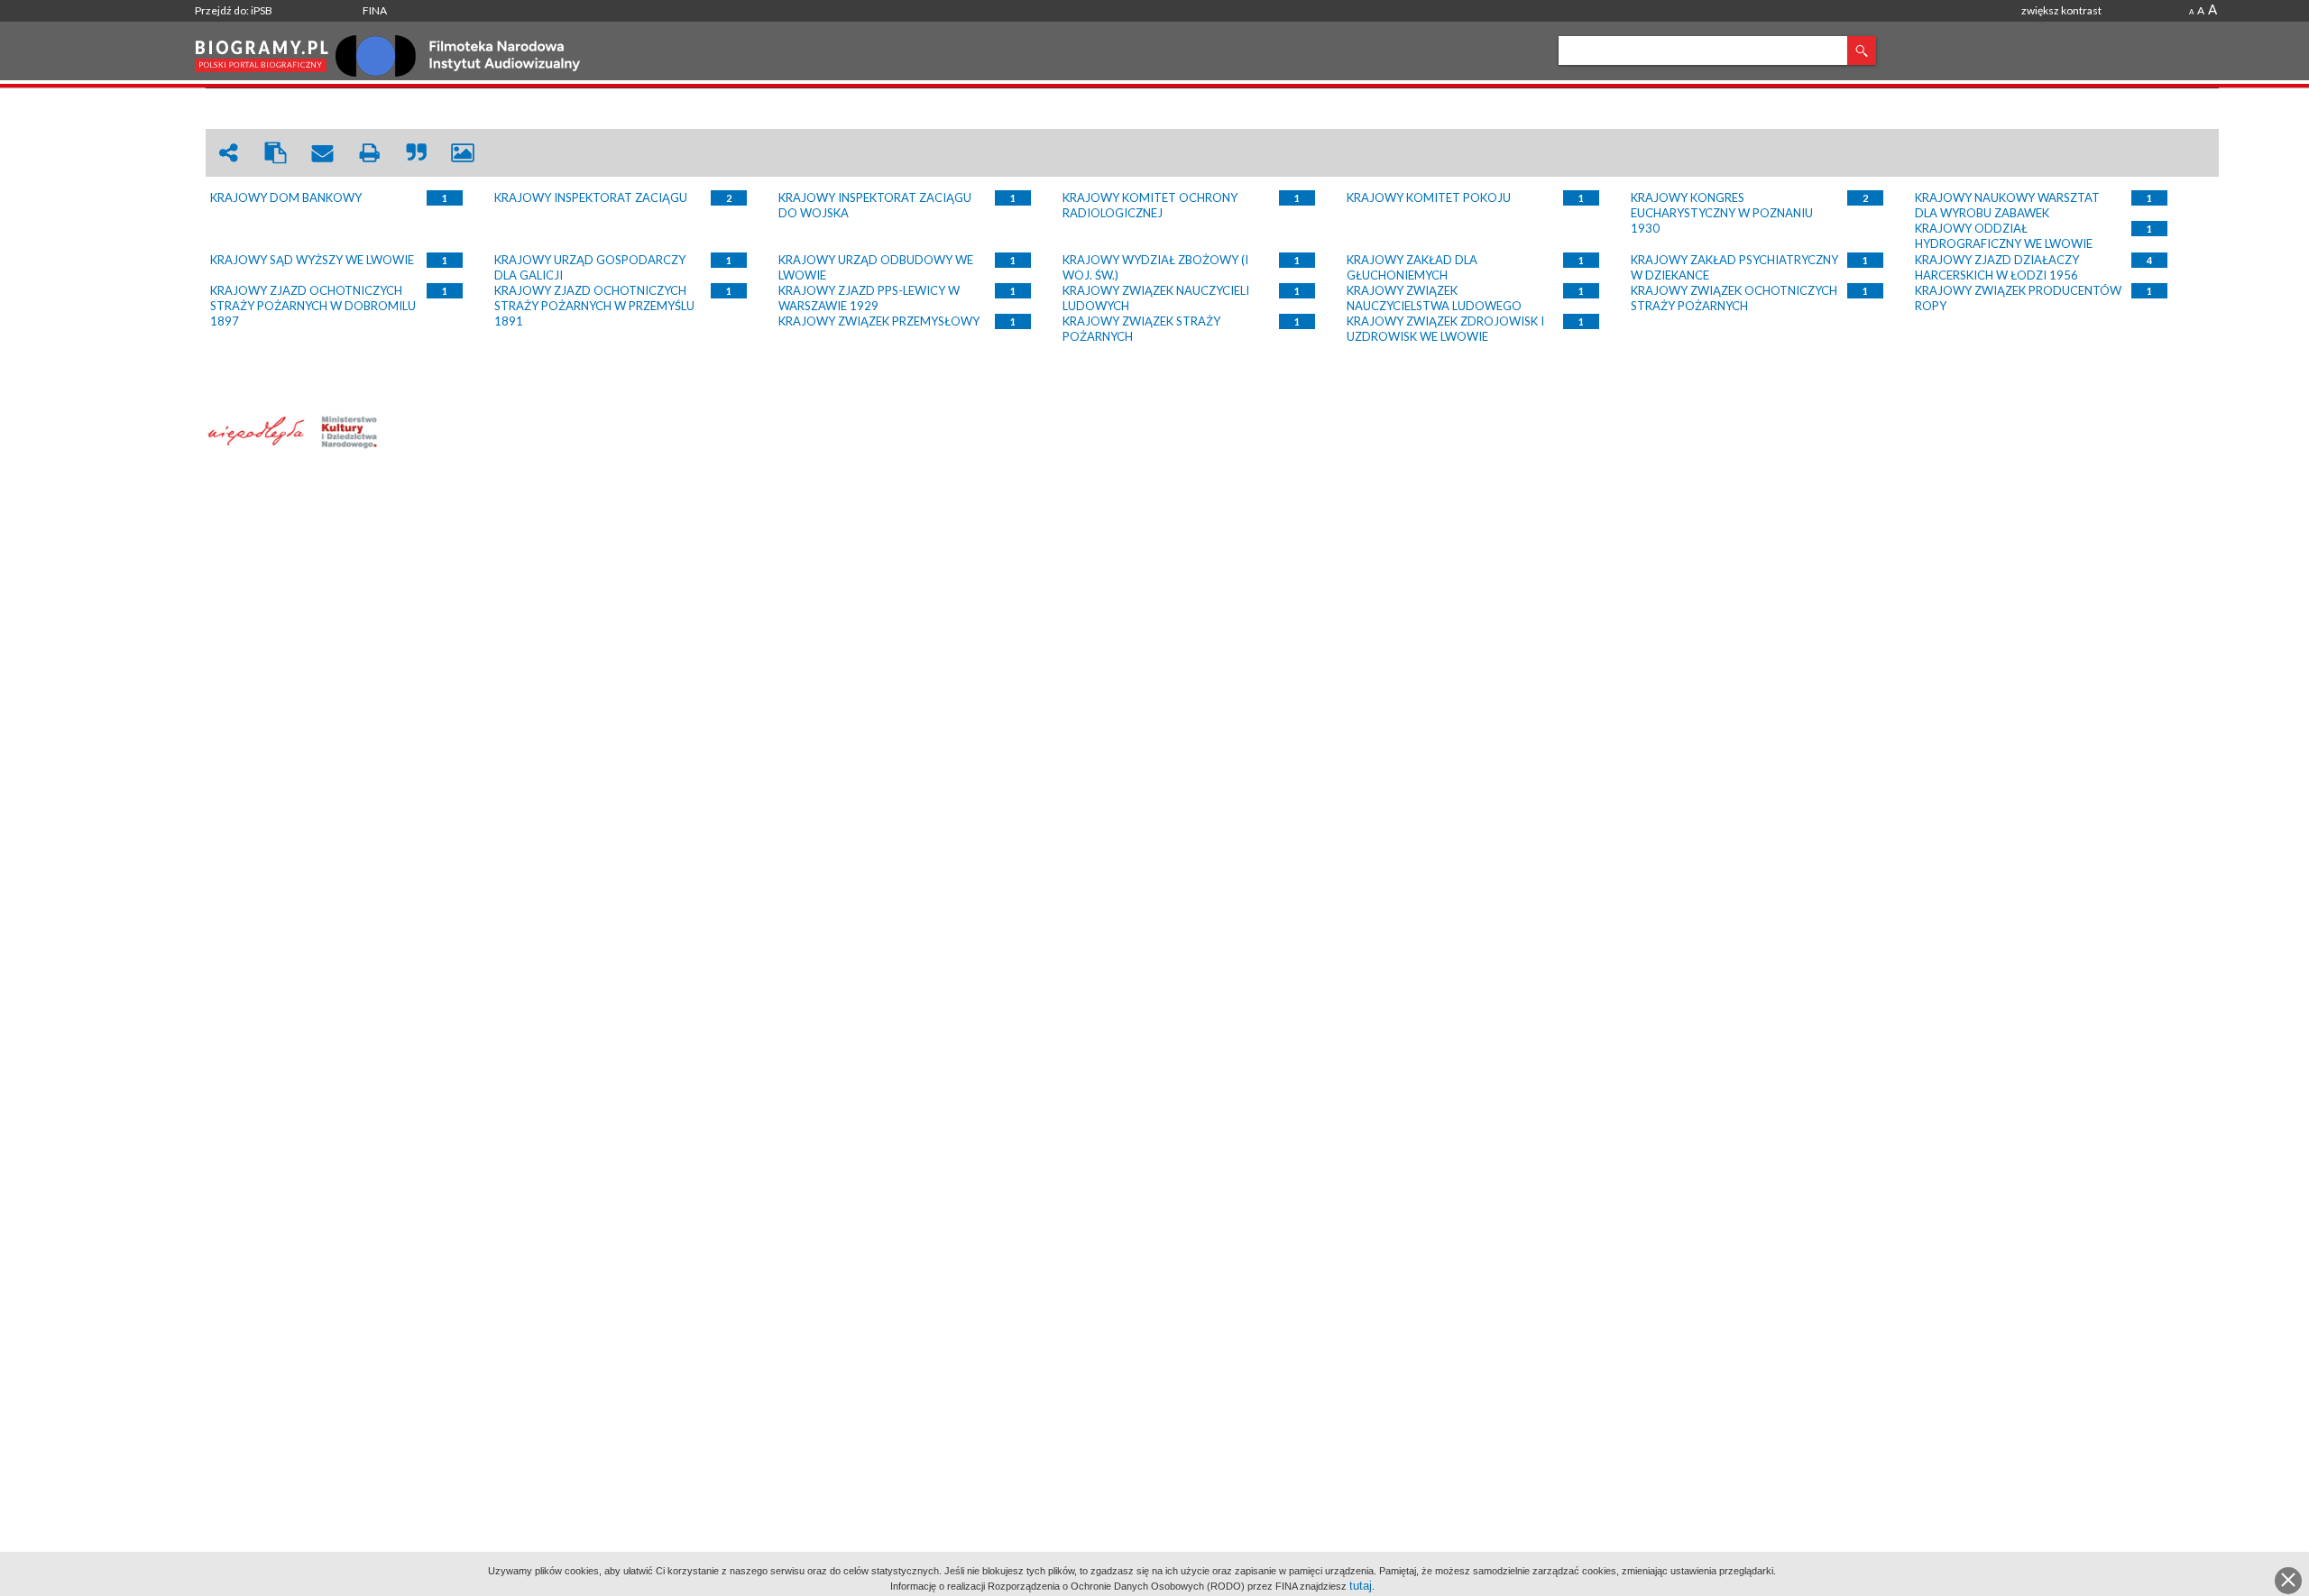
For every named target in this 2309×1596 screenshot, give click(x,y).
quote (416, 153)
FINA (375, 10)
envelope (322, 153)
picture (463, 153)
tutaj (1361, 1586)
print (369, 153)
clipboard (275, 153)
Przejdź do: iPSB (234, 10)
